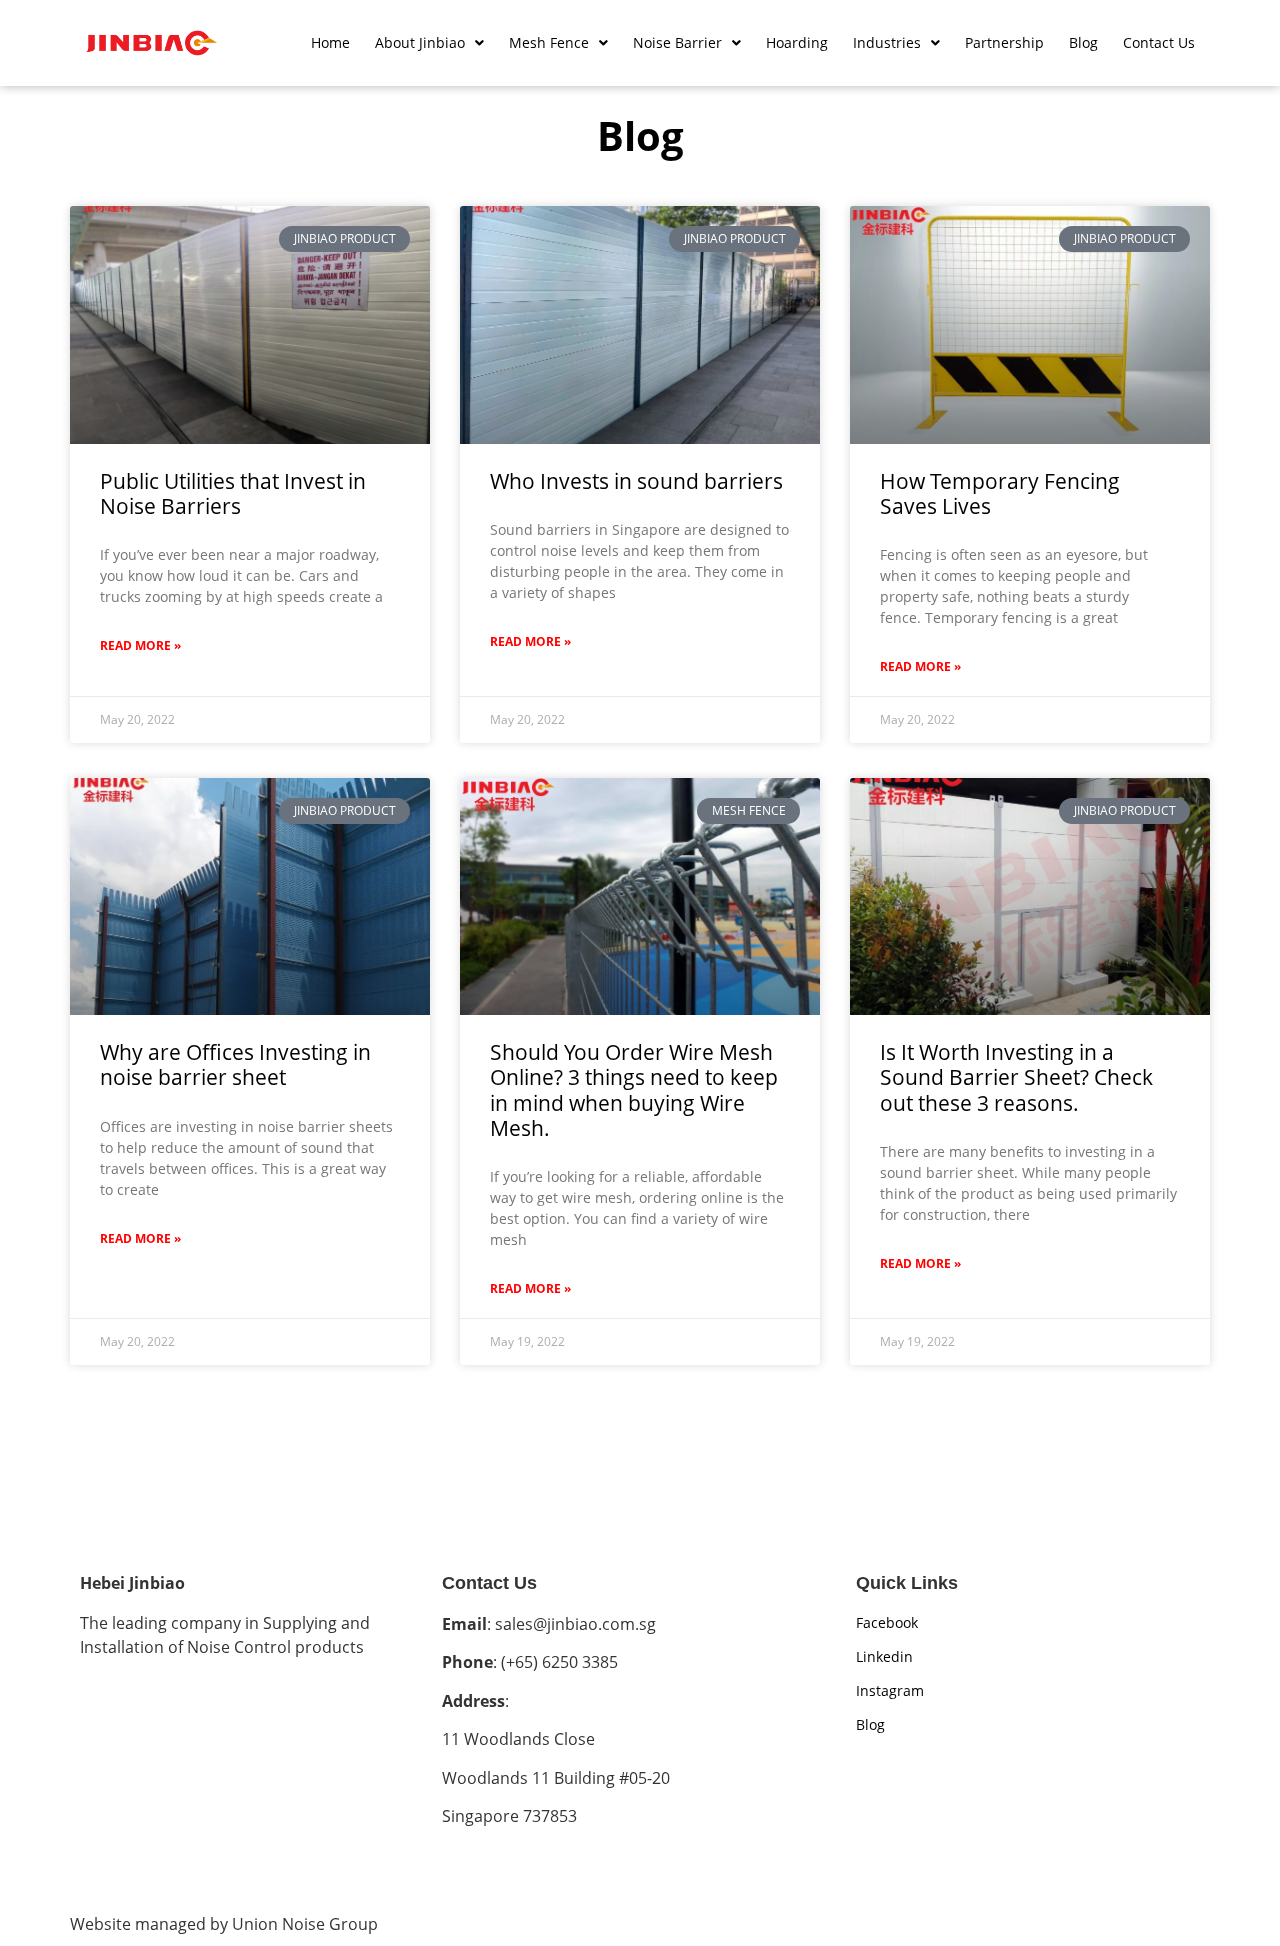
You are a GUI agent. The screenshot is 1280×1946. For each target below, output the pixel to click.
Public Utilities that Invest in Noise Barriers (233, 493)
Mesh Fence (549, 42)
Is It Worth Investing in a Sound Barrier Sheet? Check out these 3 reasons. (1016, 1077)
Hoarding (797, 42)
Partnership (1004, 42)
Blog (1083, 42)
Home (330, 42)
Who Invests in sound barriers (636, 481)
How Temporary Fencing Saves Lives (1000, 493)
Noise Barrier (677, 42)
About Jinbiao (420, 42)
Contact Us (1159, 42)
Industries (887, 42)
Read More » (140, 645)
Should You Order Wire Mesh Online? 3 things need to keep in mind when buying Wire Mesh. (634, 1090)
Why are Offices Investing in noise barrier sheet (235, 1064)
